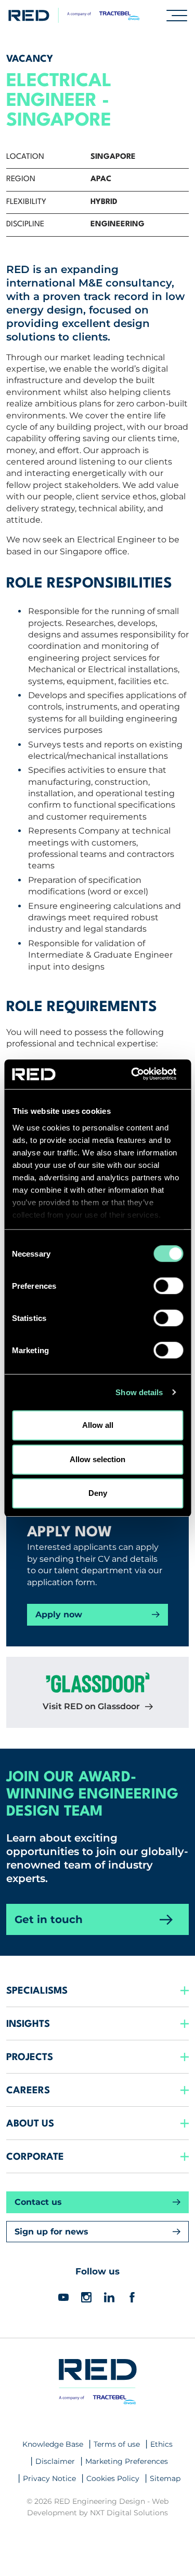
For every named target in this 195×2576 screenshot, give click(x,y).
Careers (28, 2091)
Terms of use (117, 2444)
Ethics (161, 2444)
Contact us (38, 2202)
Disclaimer (55, 2461)
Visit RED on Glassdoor (91, 1706)
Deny (98, 1493)
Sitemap (165, 2478)
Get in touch (49, 1919)
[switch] (168, 1286)
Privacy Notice (49, 2478)
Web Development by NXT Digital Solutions (98, 2507)
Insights (28, 2024)
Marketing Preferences (127, 2461)
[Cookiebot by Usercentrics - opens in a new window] (139, 1074)
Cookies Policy (113, 2478)
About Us (30, 2124)
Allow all (98, 1425)
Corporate (35, 2157)
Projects (30, 2057)
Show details (139, 1392)
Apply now (59, 1614)
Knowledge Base (53, 2444)
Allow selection (97, 1459)
